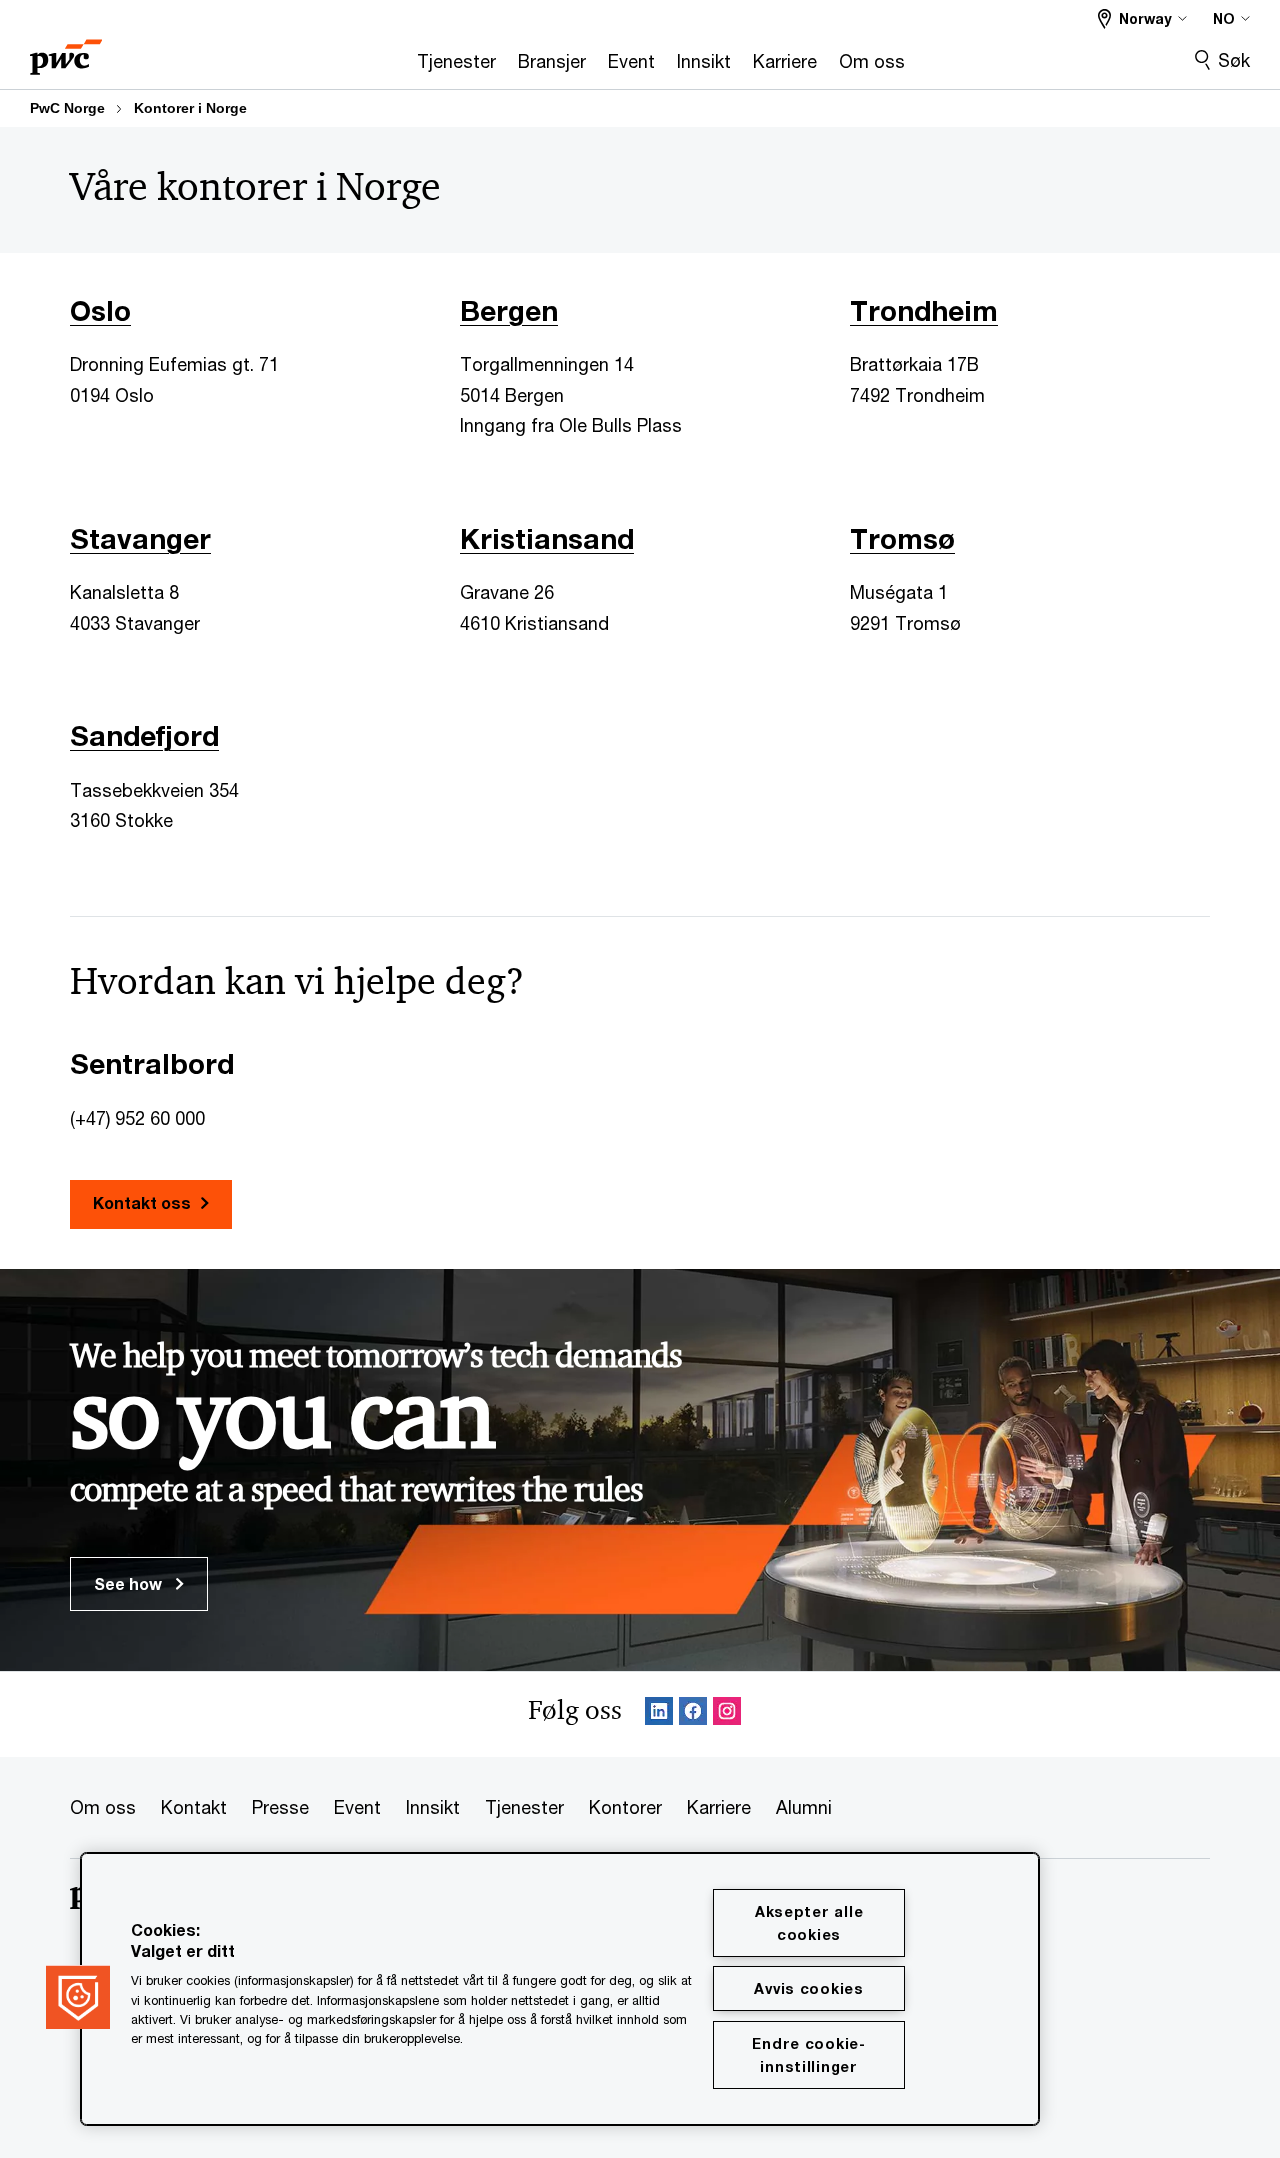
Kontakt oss (142, 1202)
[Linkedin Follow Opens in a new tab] (659, 1714)
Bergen (509, 310)
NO (1224, 18)
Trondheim (924, 310)
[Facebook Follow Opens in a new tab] (693, 1714)
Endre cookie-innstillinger (808, 2055)
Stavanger (140, 538)
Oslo (100, 310)
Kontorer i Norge (190, 108)
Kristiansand (547, 538)
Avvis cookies (808, 1988)
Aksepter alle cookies (809, 1923)
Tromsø (902, 538)
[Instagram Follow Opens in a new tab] (727, 1714)
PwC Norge (67, 108)
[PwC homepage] (66, 50)
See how (130, 1583)
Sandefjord (144, 735)
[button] (78, 1997)
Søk (1234, 60)
